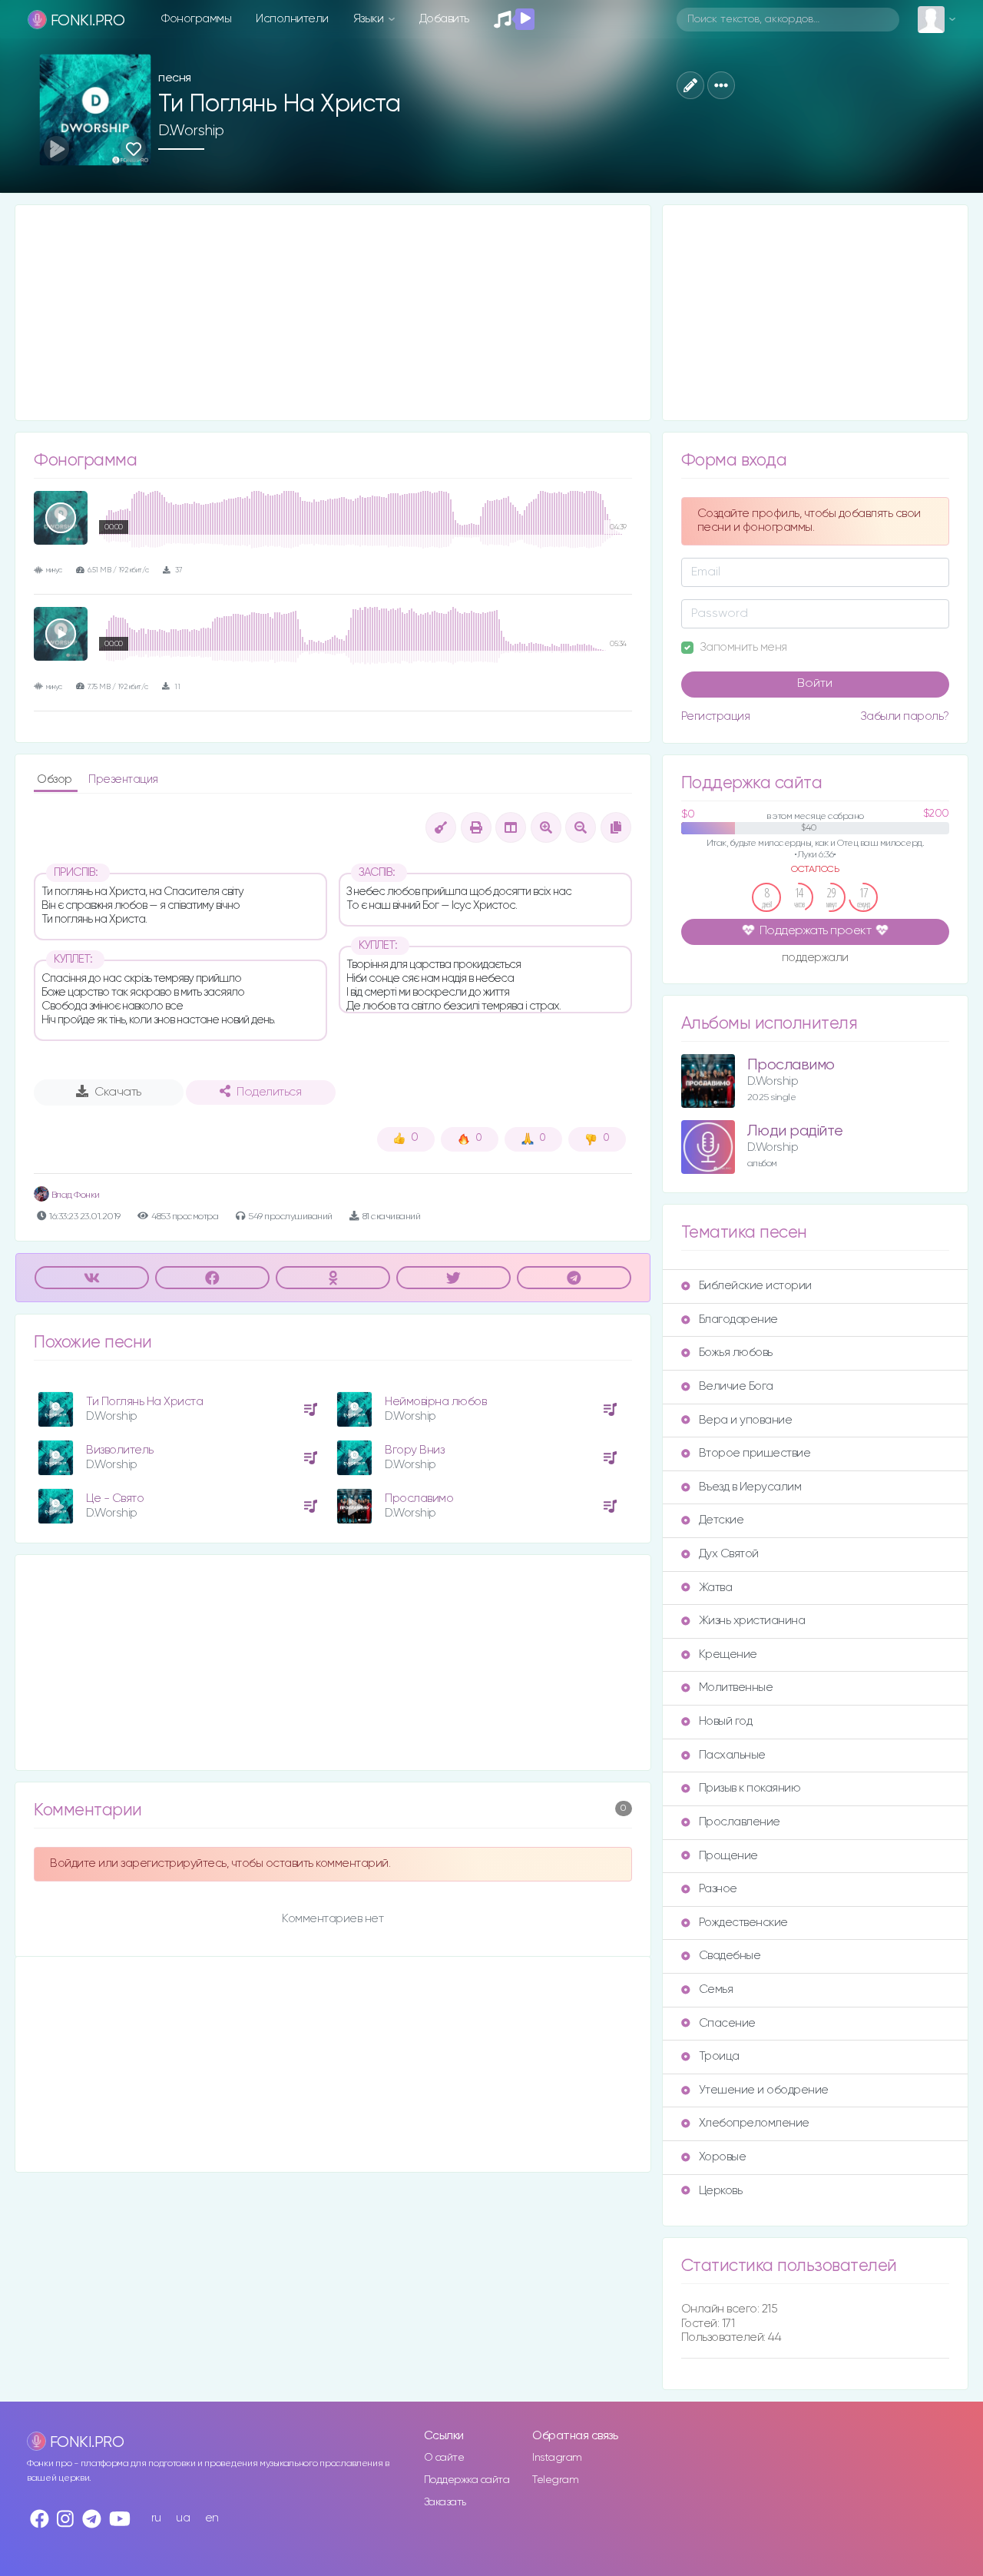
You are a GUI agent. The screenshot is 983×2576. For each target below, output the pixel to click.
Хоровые (723, 2157)
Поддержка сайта (467, 2480)
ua (183, 2518)
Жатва (716, 1588)
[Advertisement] (333, 313)
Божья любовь (736, 1353)
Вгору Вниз (414, 1450)
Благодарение (738, 1319)
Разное (718, 1889)
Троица (719, 2056)
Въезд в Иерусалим (750, 1487)
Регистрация (716, 716)
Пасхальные (732, 1755)
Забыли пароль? (905, 716)
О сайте (444, 2458)
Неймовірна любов (435, 1402)
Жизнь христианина (752, 1621)
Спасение (727, 2023)
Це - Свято (115, 1499)
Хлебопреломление (754, 2123)
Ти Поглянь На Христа (144, 1402)
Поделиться (269, 1092)
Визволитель (120, 1450)
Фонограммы (196, 19)
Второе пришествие (755, 1453)
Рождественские (743, 1923)
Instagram (557, 2458)
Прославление (740, 1822)
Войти (815, 684)
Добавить (444, 19)
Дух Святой (729, 1554)
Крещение (728, 1654)
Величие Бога (736, 1386)
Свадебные (730, 1956)
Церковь (721, 2191)
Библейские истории (755, 1286)
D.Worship (191, 131)
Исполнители (292, 19)
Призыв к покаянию (750, 1788)
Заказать (445, 2502)
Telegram (555, 2480)
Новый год (726, 1721)
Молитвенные (736, 1687)
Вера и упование (746, 1420)
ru (156, 2518)
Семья (716, 1989)
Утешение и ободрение (764, 2090)
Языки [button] (370, 19)
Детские (722, 1520)
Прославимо (419, 1499)
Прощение (728, 1856)
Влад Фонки (74, 1195)
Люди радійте (795, 1131)
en (212, 2518)
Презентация (123, 779)
